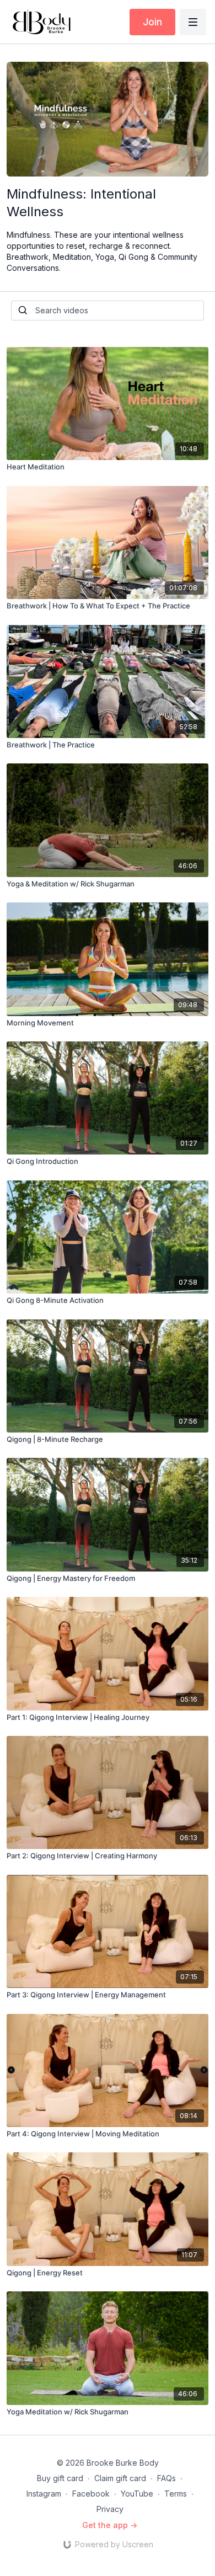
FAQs (166, 2478)
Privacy (110, 2509)
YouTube (137, 2494)
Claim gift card (120, 2478)
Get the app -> (110, 2525)
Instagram (44, 2494)
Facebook (91, 2494)
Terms (176, 2494)
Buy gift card (60, 2478)
